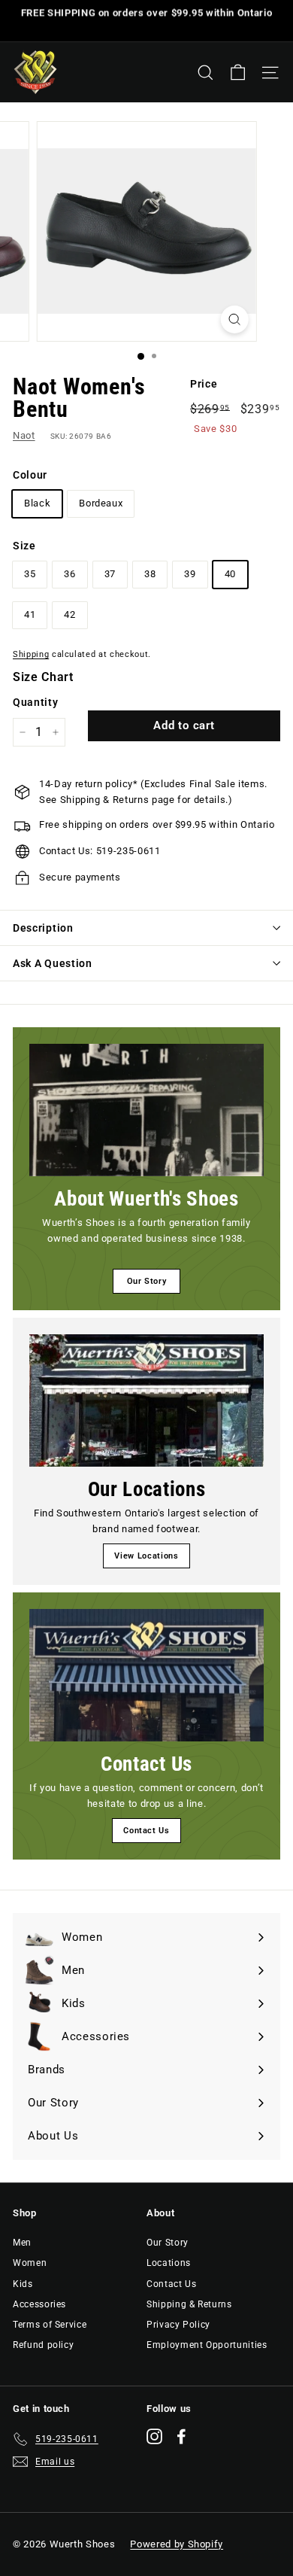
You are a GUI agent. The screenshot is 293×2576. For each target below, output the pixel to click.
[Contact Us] (146, 1675)
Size (24, 546)
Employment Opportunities (207, 2345)
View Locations (146, 1556)
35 (30, 574)
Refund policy (43, 2345)
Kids (23, 2284)
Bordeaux (101, 503)
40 (230, 574)
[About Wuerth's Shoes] (146, 1110)
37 (110, 574)
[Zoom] (234, 319)
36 (69, 574)
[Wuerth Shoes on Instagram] (154, 2436)
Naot (24, 435)
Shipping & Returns (189, 2304)
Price (204, 384)
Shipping (31, 654)
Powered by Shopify (177, 2544)
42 (69, 614)
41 (30, 614)
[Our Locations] (146, 1401)
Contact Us (146, 1831)
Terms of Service (50, 2325)
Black (37, 503)
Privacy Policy (178, 2325)
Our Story (147, 1281)
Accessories (39, 2304)
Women (30, 2263)
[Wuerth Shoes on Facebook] (181, 2436)
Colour (30, 475)
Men (22, 2243)
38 (150, 574)
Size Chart (43, 677)
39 (190, 574)
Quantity (35, 702)
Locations (169, 2263)
